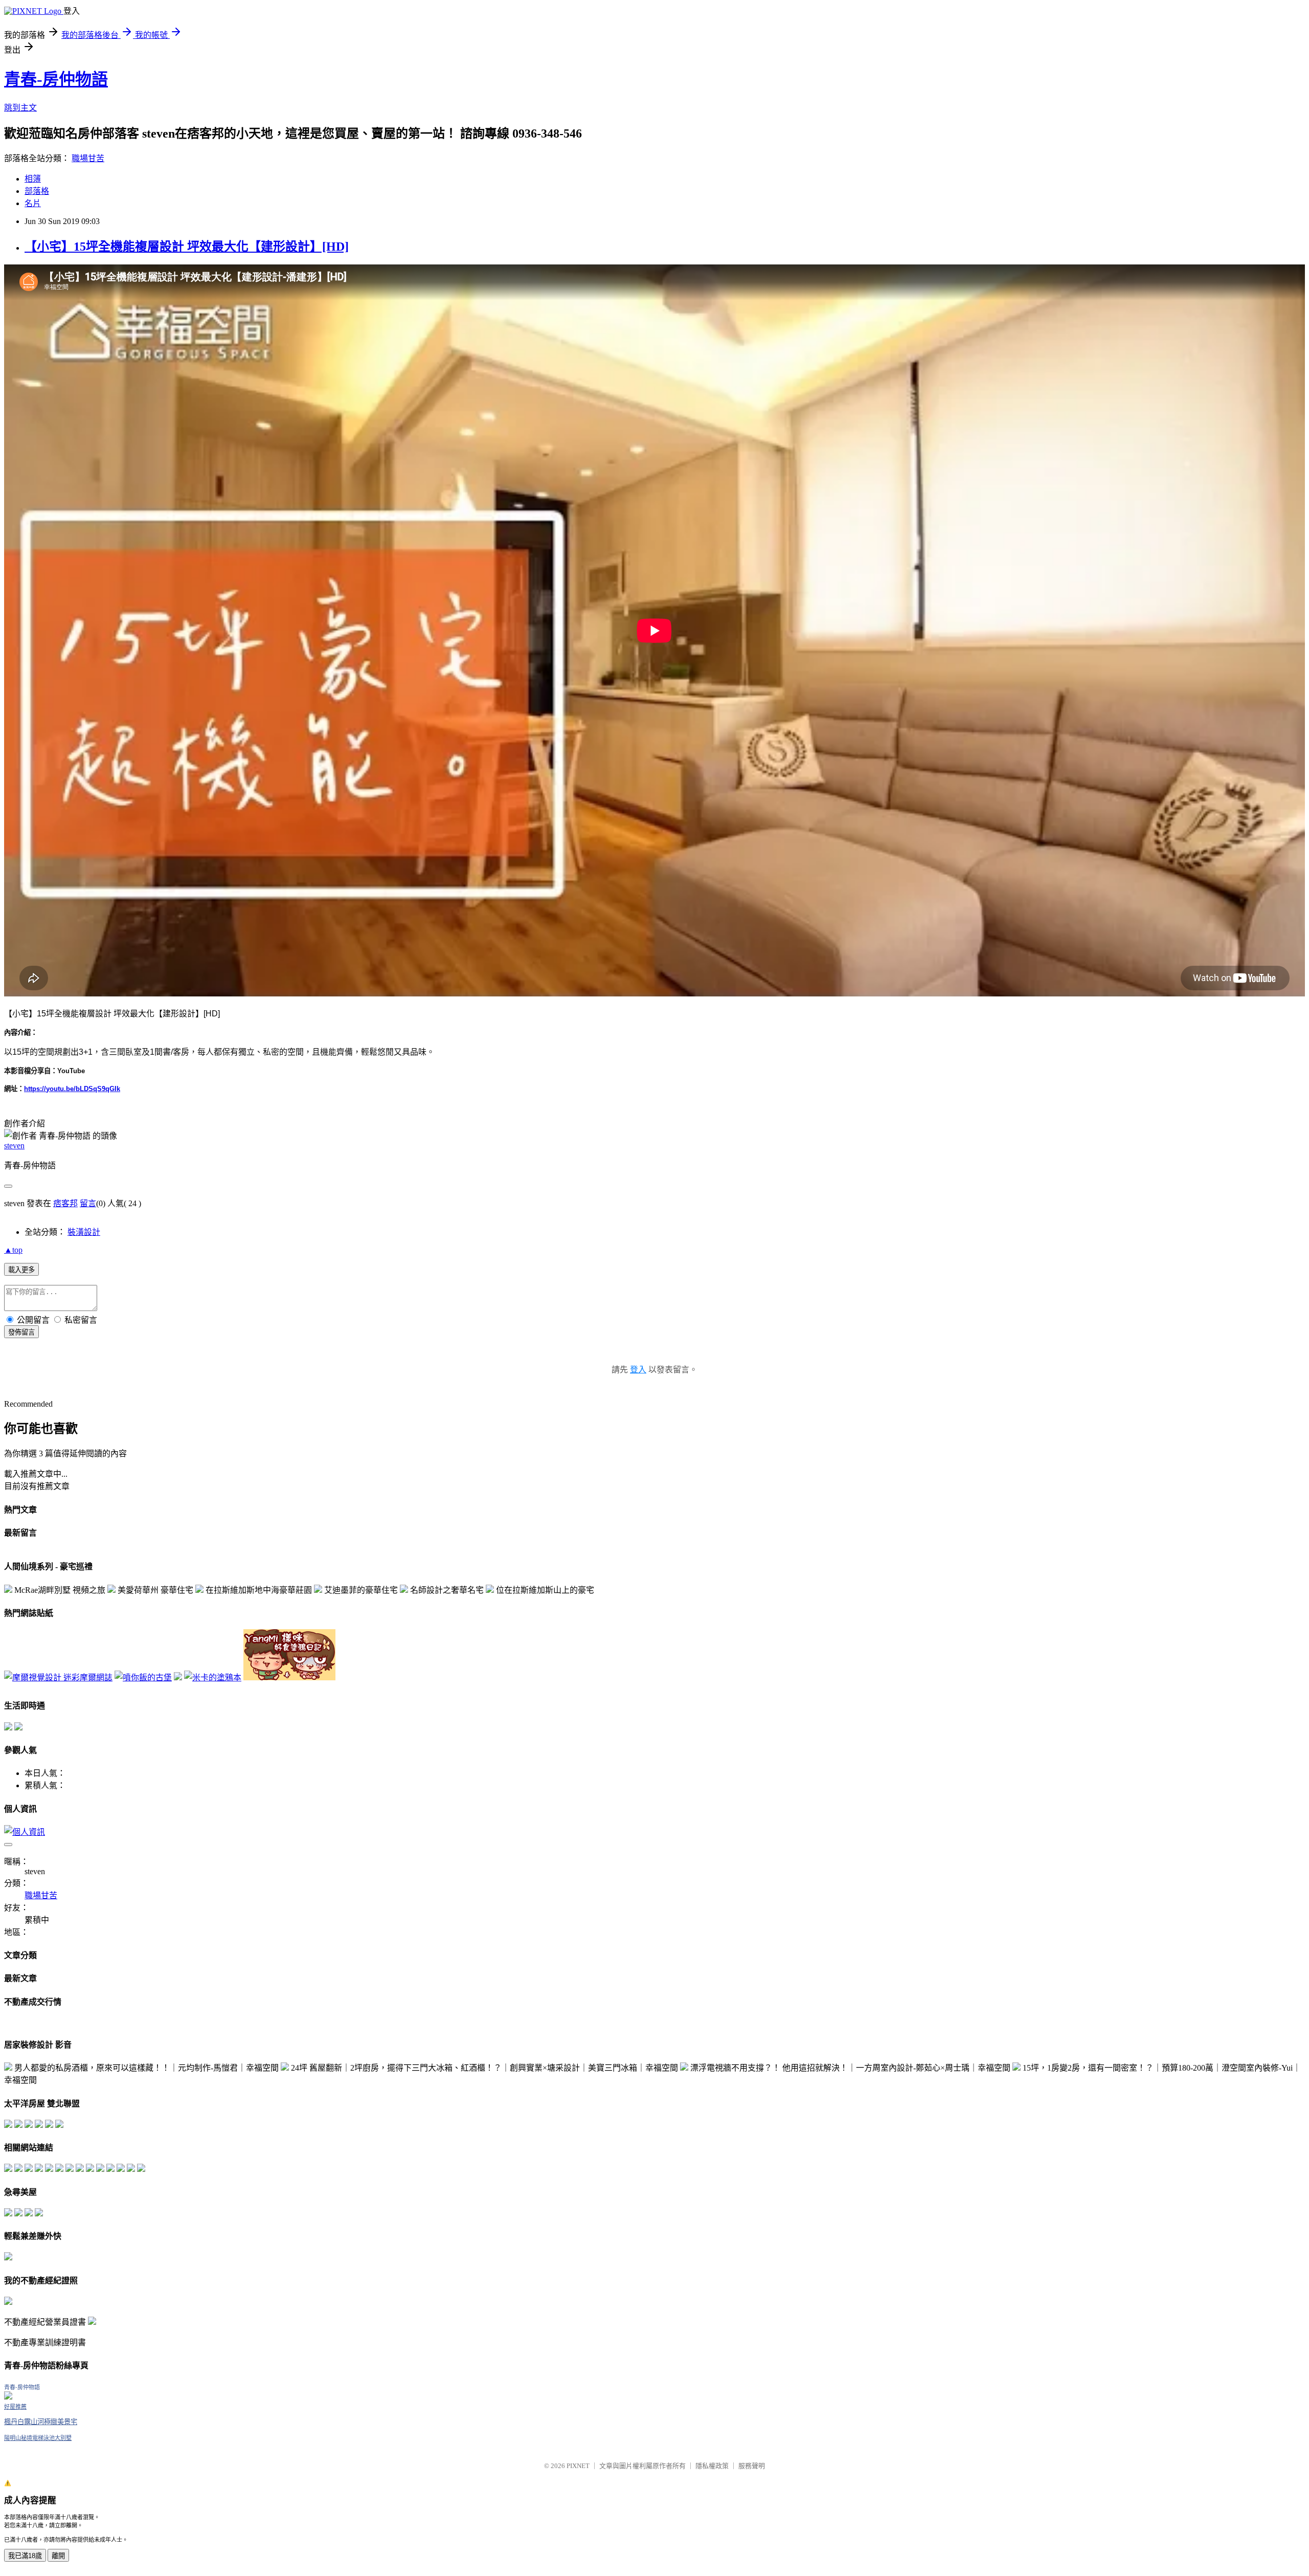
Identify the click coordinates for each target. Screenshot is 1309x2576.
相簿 (33, 179)
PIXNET (578, 2466)
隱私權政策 (712, 2466)
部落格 (37, 191)
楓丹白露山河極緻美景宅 (41, 2422)
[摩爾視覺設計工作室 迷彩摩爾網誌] (58, 1678)
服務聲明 (752, 2466)
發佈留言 (21, 1332)
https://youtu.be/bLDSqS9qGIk (72, 1089)
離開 (58, 2556)
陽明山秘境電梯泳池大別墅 (38, 2438)
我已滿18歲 (25, 2556)
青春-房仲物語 (56, 79)
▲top (13, 1250)
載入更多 (21, 1270)
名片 (33, 203)
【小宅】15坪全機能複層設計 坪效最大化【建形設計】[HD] (187, 247)
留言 (88, 1203)
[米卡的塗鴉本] (213, 1678)
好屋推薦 (15, 2407)
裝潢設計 (84, 1232)
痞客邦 (65, 1203)
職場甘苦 (88, 158)
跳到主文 (20, 108)
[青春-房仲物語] (8, 2397)
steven (14, 1146)
